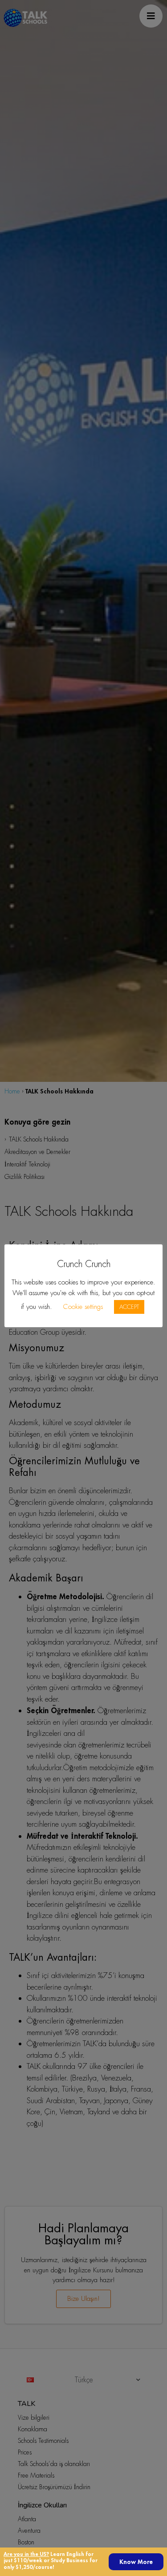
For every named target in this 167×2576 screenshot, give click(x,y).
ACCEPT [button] (129, 1307)
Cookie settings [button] (83, 1307)
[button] (136, 2562)
